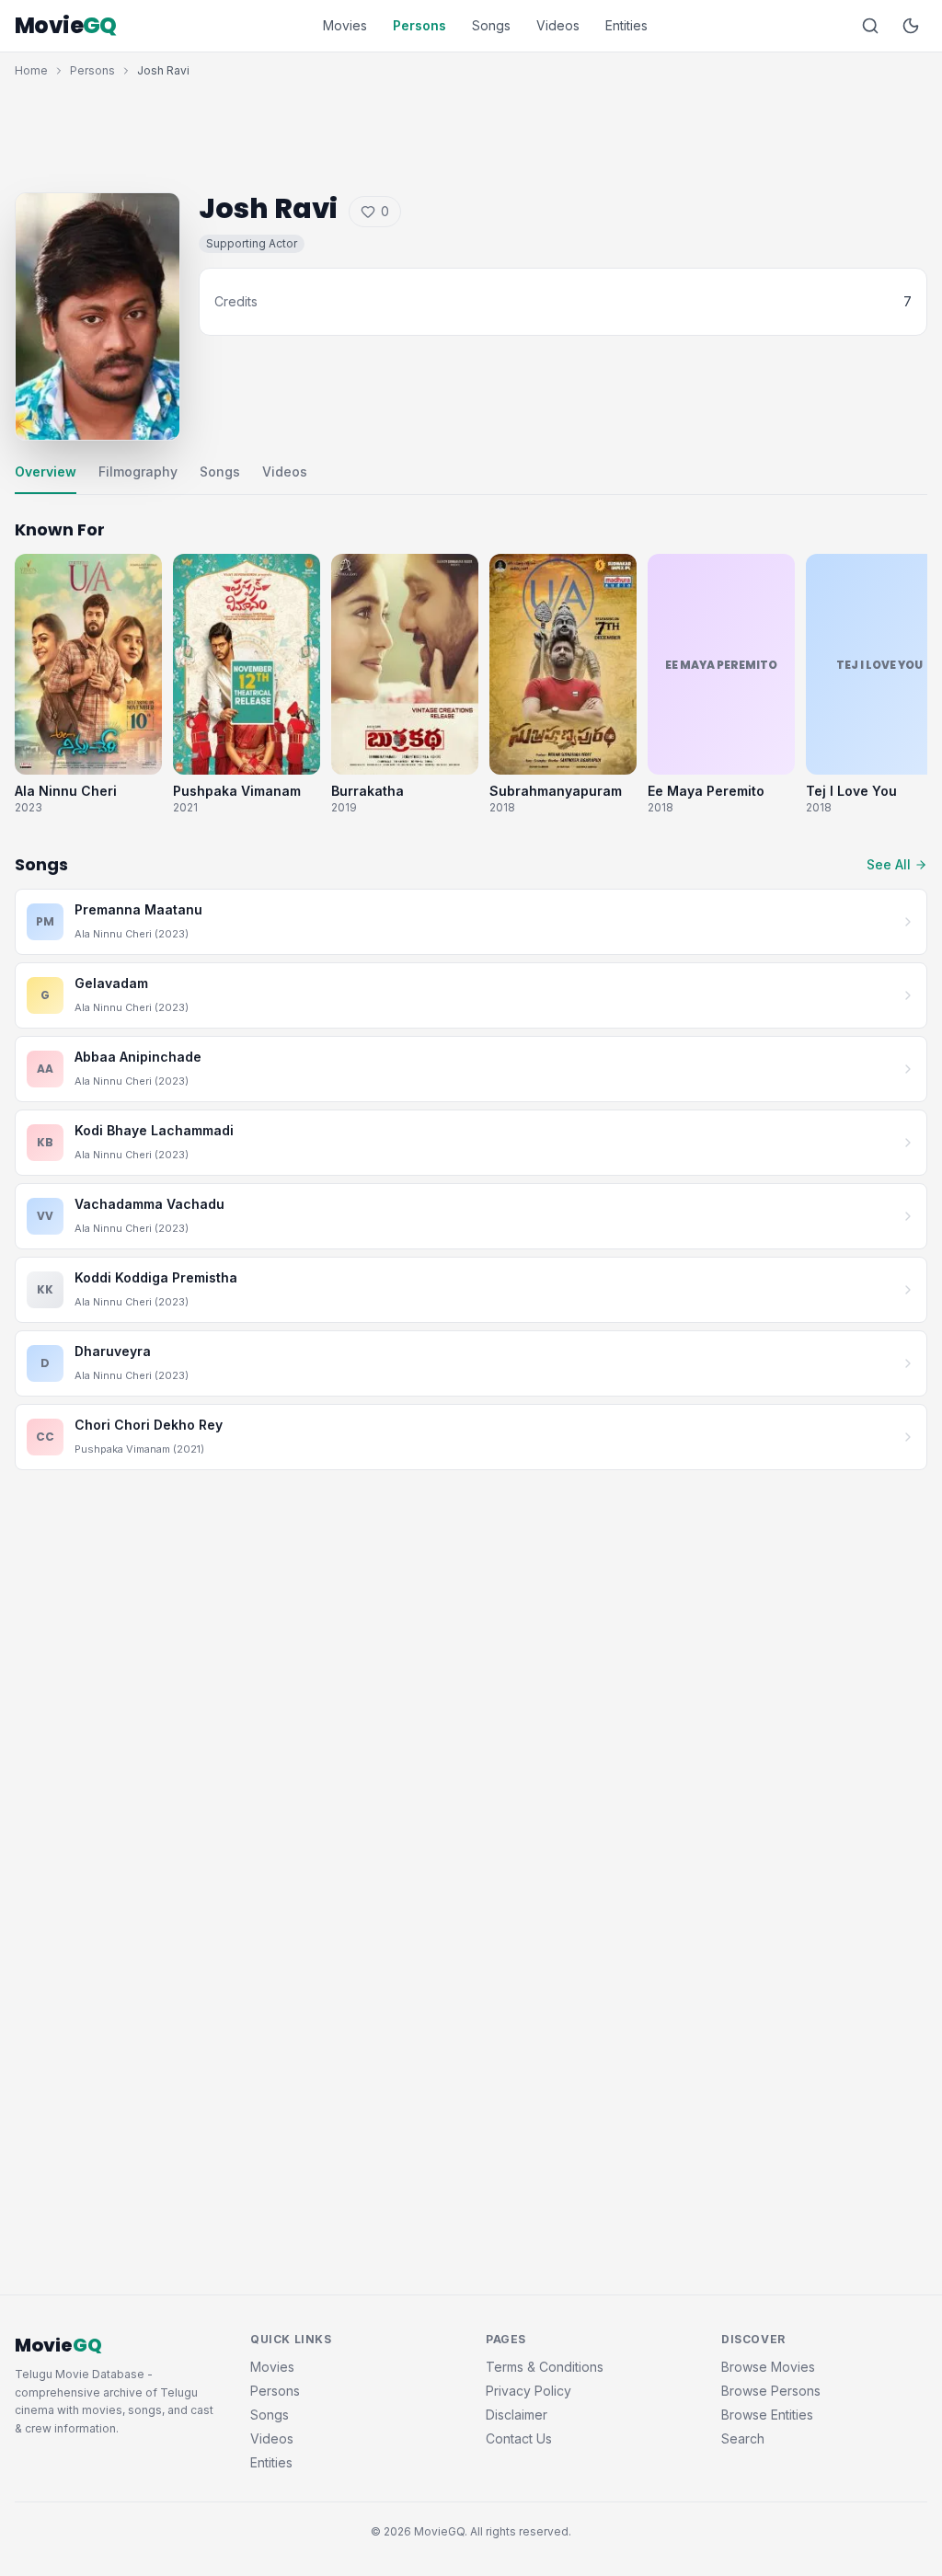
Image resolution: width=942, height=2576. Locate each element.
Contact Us (519, 2438)
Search (743, 2438)
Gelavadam (111, 983)
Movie (66, 26)
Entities (626, 25)
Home (31, 70)
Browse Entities (767, 2415)
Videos (558, 25)
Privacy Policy (528, 2391)
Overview (46, 471)
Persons (419, 25)
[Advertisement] (471, 131)
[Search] (870, 26)
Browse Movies (768, 2367)
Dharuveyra (113, 1351)
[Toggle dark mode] (911, 26)
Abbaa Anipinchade (138, 1057)
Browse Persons (771, 2391)
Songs (491, 25)
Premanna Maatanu (138, 909)
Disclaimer (517, 2415)
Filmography (138, 471)
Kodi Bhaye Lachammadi (154, 1130)
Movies (345, 25)
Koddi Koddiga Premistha (156, 1277)
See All (889, 864)
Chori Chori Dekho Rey (149, 1425)
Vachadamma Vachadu (149, 1204)
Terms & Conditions (545, 2367)
